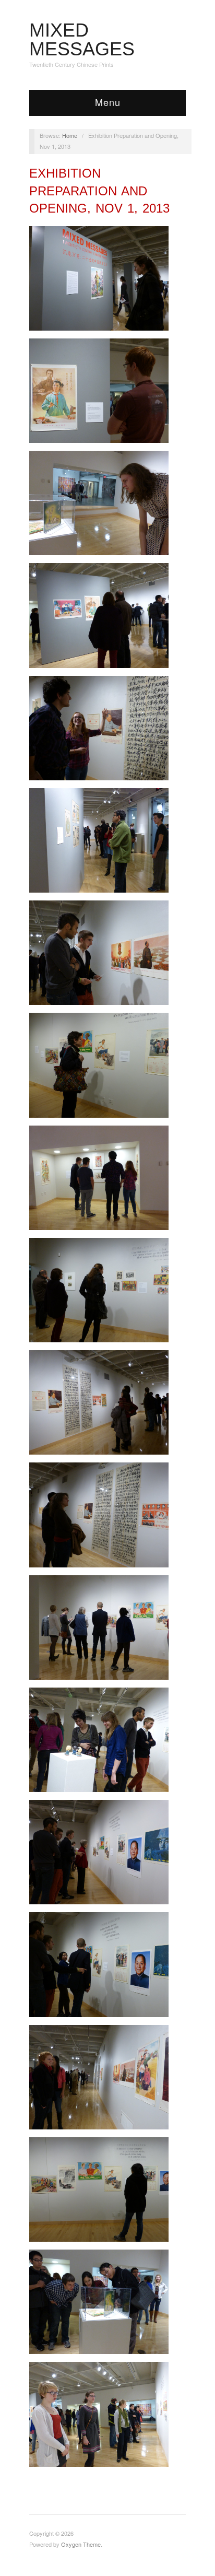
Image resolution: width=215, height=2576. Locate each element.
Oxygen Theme (81, 2544)
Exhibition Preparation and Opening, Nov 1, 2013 (99, 191)
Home (70, 135)
